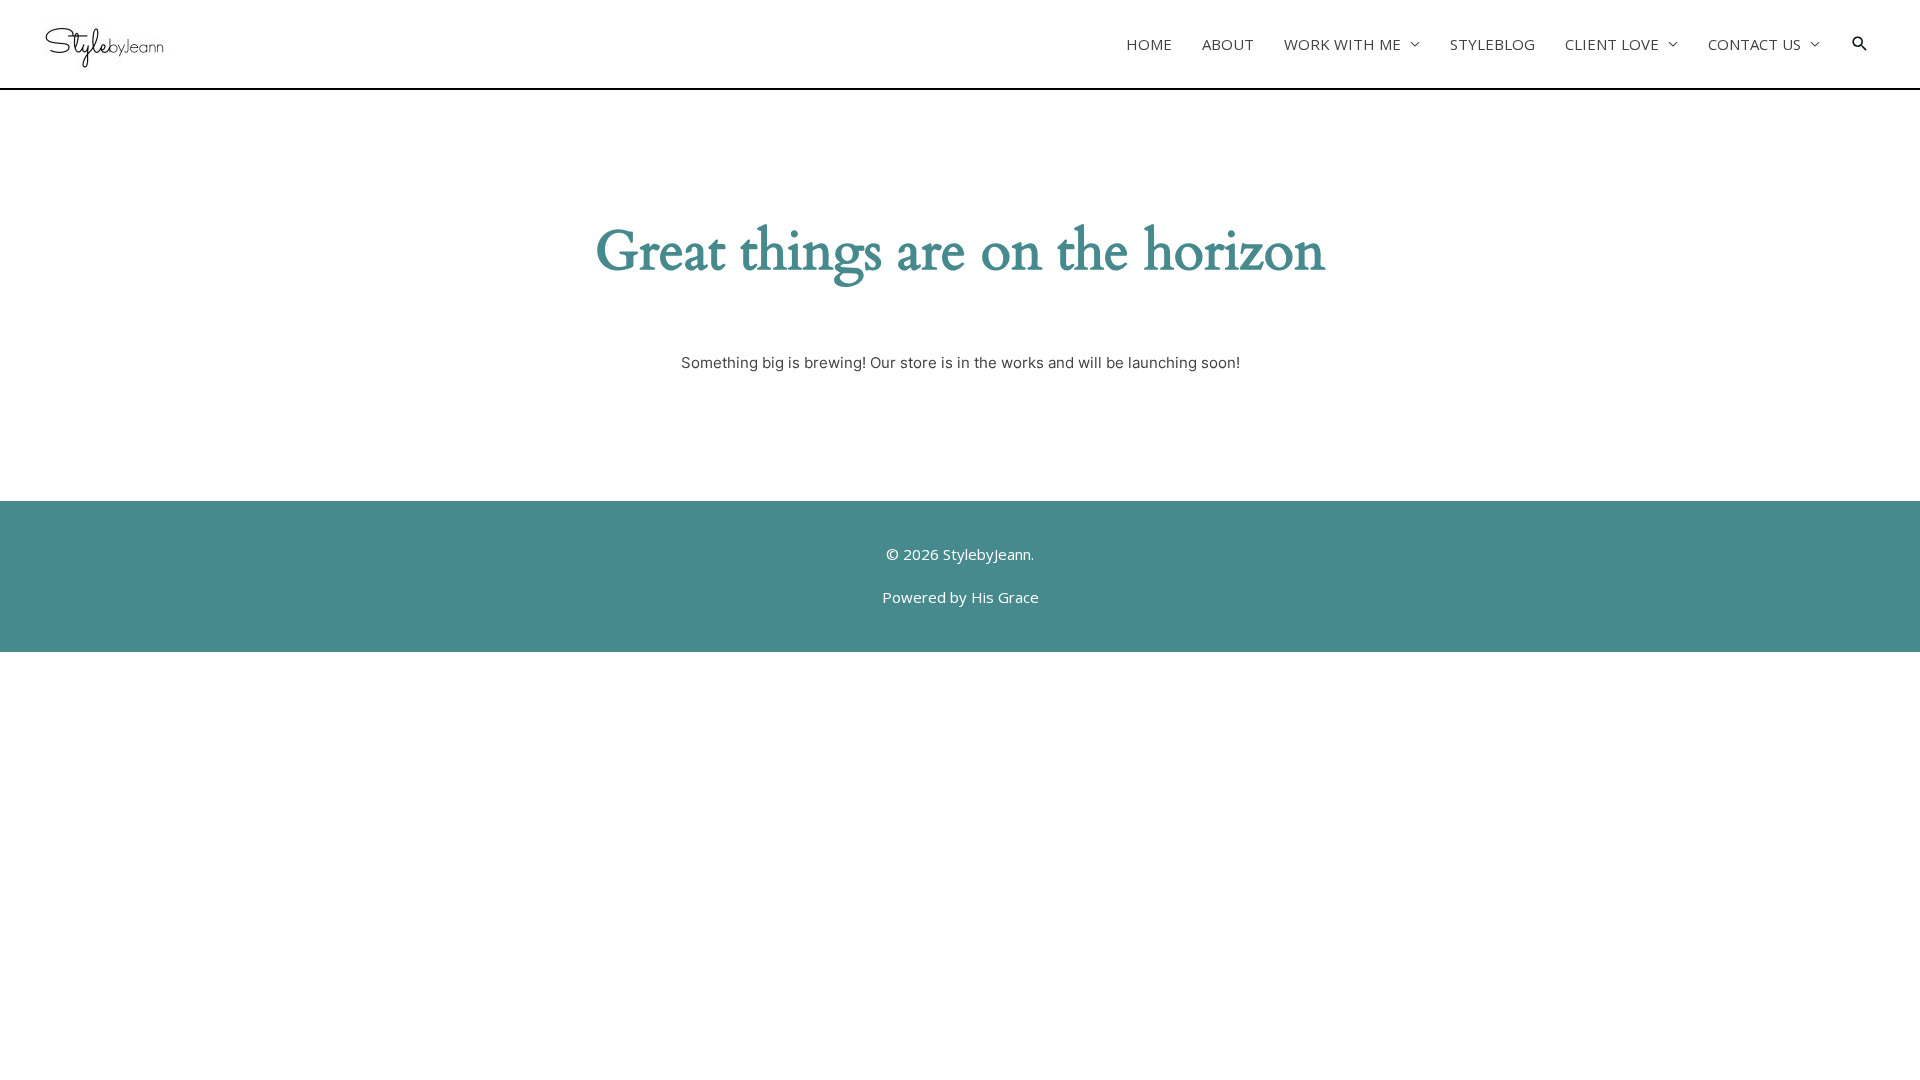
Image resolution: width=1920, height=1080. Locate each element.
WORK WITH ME (1342, 44)
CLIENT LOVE (1612, 44)
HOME (1149, 44)
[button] (1860, 44)
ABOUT (1228, 44)
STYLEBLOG (1492, 44)
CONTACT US (1754, 44)
